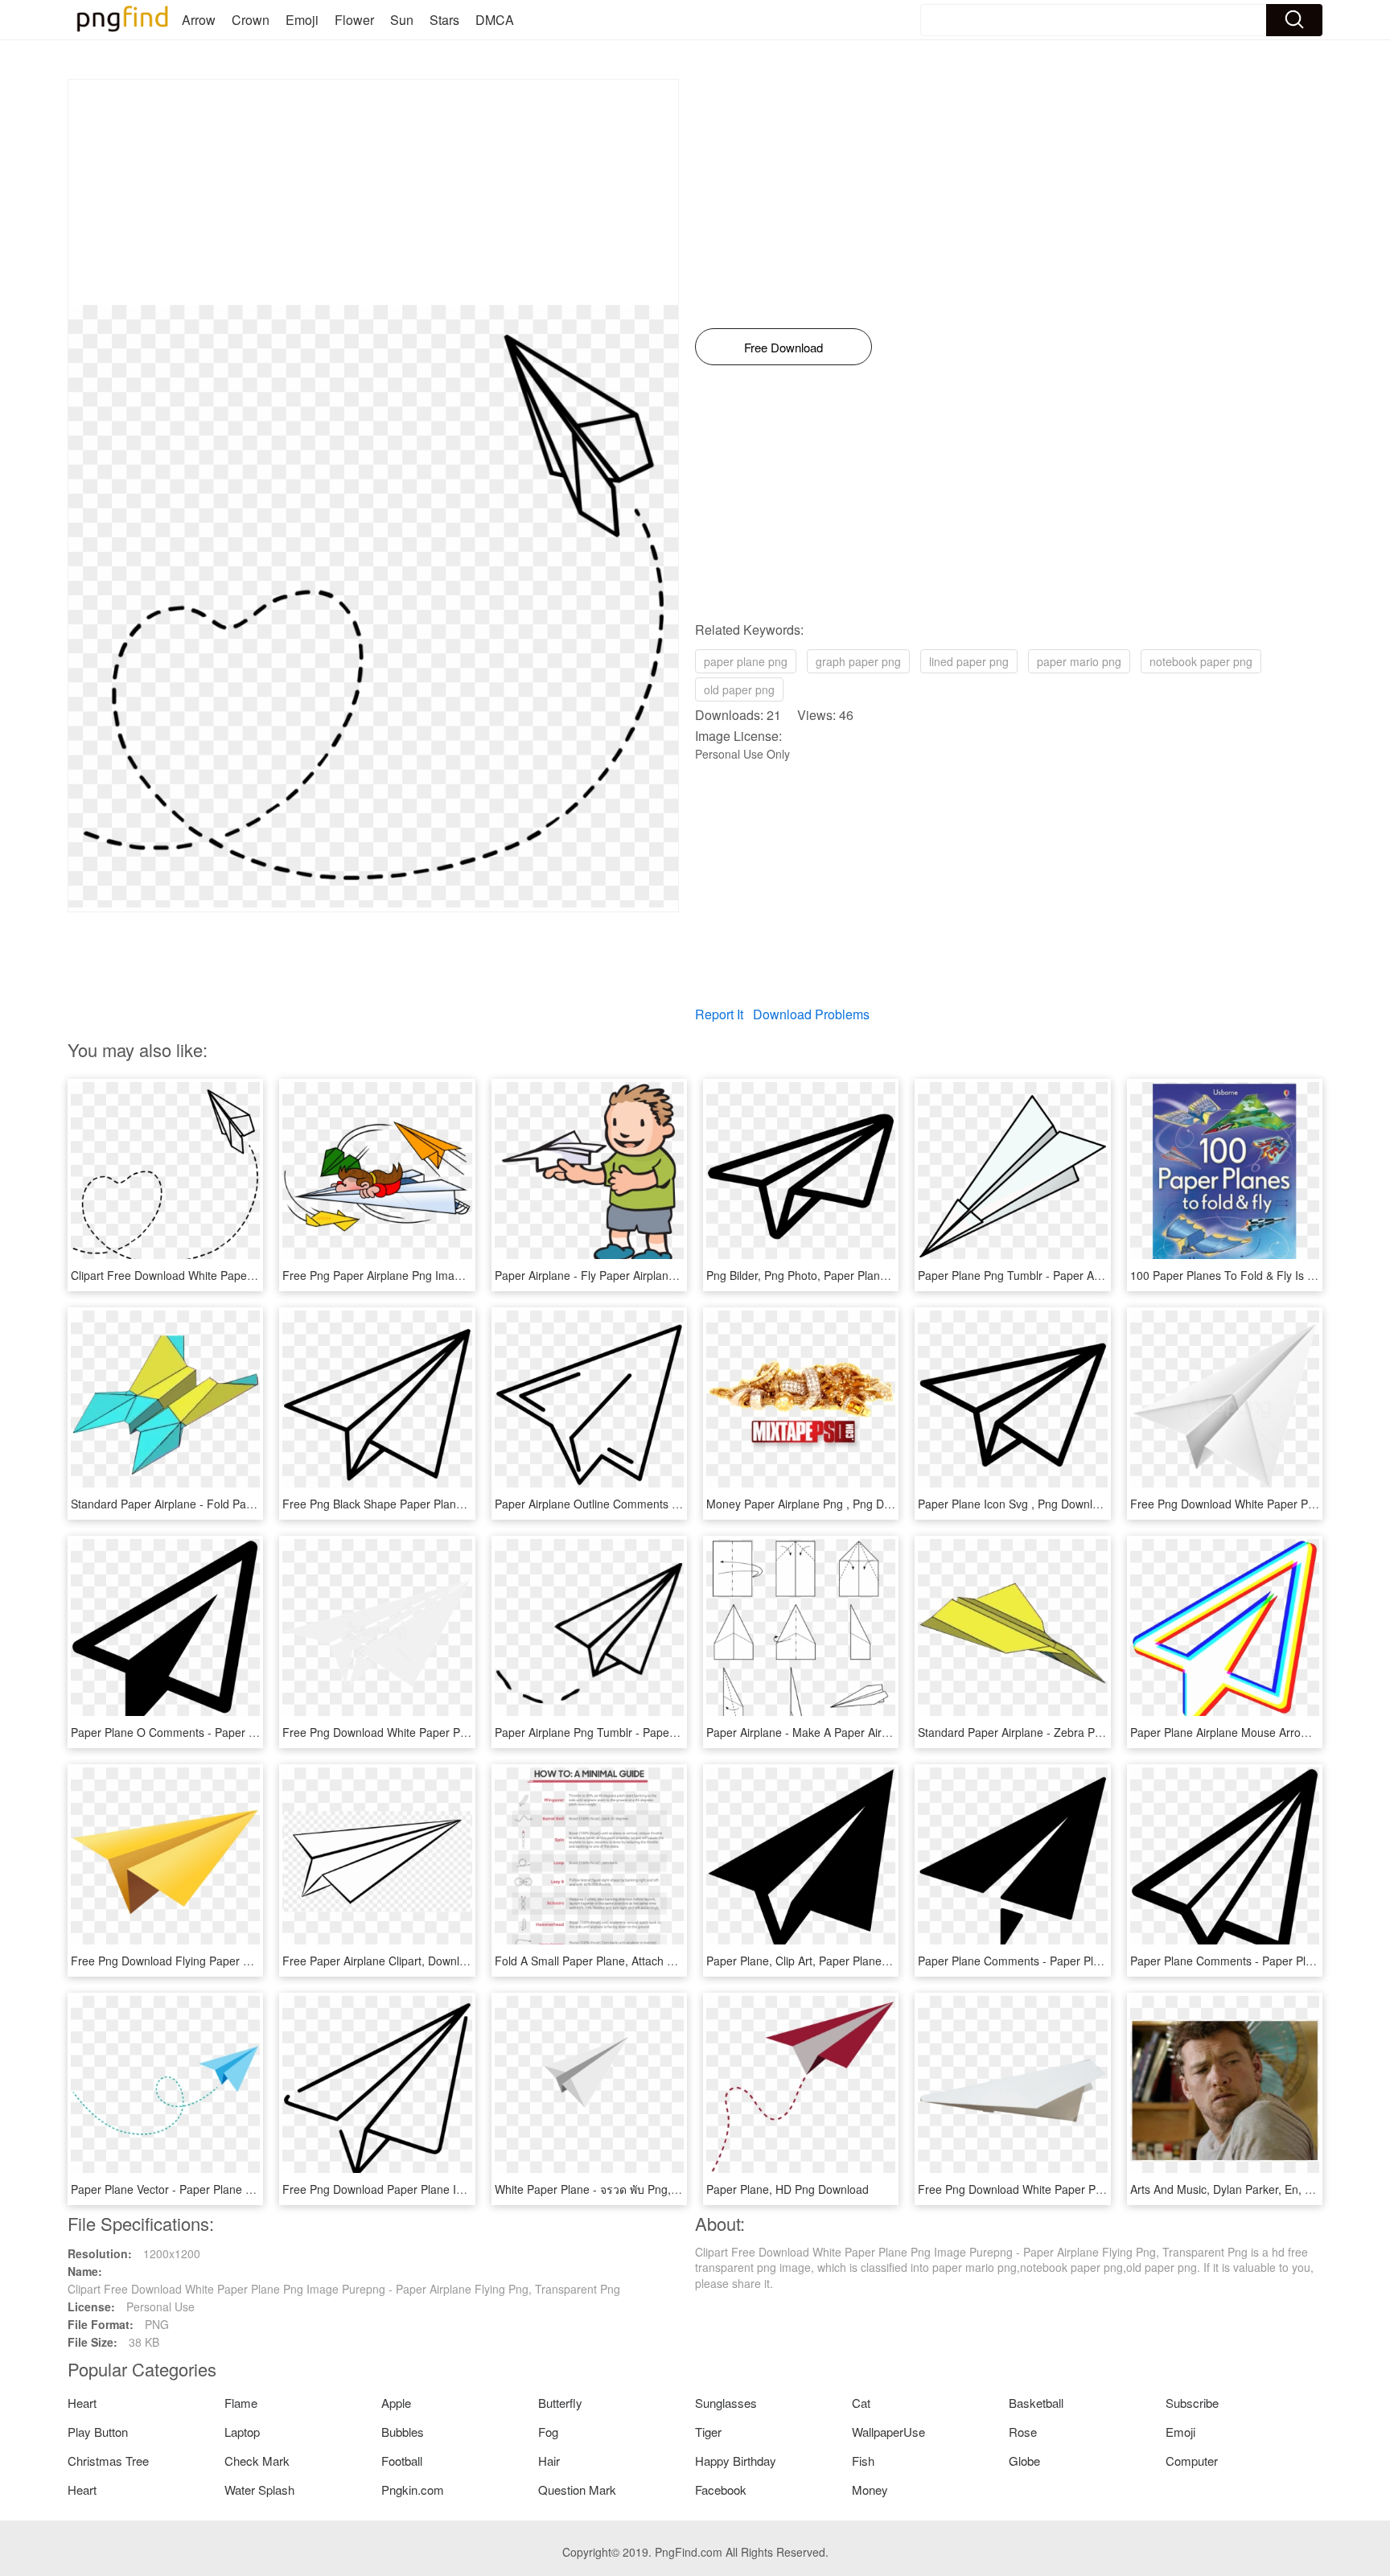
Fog (548, 2432)
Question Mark (577, 2490)
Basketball (1036, 2403)
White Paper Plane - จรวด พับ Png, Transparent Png (627, 2189)
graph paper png (858, 661)
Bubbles (403, 2432)
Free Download (783, 347)
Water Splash (259, 2490)
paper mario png (1079, 661)
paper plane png (746, 661)
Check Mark (257, 2461)
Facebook (721, 2490)
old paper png (739, 689)
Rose (1023, 2432)
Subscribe (1192, 2403)
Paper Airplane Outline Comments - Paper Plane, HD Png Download (668, 1504)
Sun (402, 20)
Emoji (302, 20)
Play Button (98, 2432)
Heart (82, 2403)
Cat (861, 2403)
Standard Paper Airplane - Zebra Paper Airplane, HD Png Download (1090, 1732)
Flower (354, 20)
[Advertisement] (373, 192)
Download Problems (811, 1014)
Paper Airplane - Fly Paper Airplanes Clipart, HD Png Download (656, 1275)
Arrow (199, 20)
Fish (863, 2461)
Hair (549, 2461)
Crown (251, 20)
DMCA (495, 20)
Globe (1024, 2461)
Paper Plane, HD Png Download (788, 2189)
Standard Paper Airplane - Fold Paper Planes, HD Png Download (236, 1504)
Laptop (242, 2432)
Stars (444, 20)
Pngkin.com (413, 2490)
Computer (1192, 2461)
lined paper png (969, 661)
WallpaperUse (888, 2432)
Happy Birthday (736, 2461)
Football (402, 2461)
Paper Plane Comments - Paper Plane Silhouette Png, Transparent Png (1100, 1961)
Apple (396, 2403)
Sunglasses (726, 2403)
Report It (719, 1014)
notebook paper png (1201, 661)
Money (870, 2490)
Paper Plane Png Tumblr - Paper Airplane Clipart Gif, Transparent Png (1096, 1275)
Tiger (708, 2432)
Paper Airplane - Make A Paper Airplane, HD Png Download (858, 1732)
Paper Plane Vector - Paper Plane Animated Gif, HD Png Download (241, 2189)
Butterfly (560, 2403)
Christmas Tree (108, 2461)
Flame (241, 2403)
